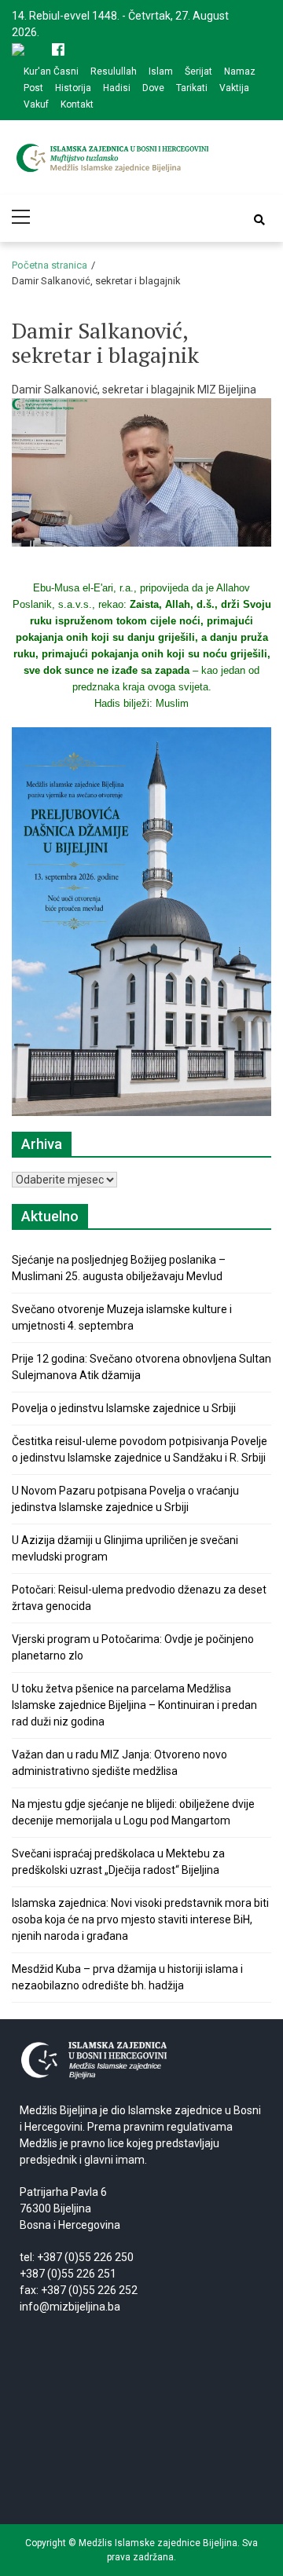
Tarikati (192, 88)
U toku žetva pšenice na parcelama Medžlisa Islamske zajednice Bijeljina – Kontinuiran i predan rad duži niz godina (134, 1705)
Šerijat (198, 71)
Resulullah (114, 71)
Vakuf (36, 104)
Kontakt (77, 104)
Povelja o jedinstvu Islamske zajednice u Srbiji (124, 1408)
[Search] (259, 220)
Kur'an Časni (51, 71)
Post (33, 88)
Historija (73, 88)
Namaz (240, 71)
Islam (161, 71)
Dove (153, 88)
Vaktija (234, 88)
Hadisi (117, 88)
